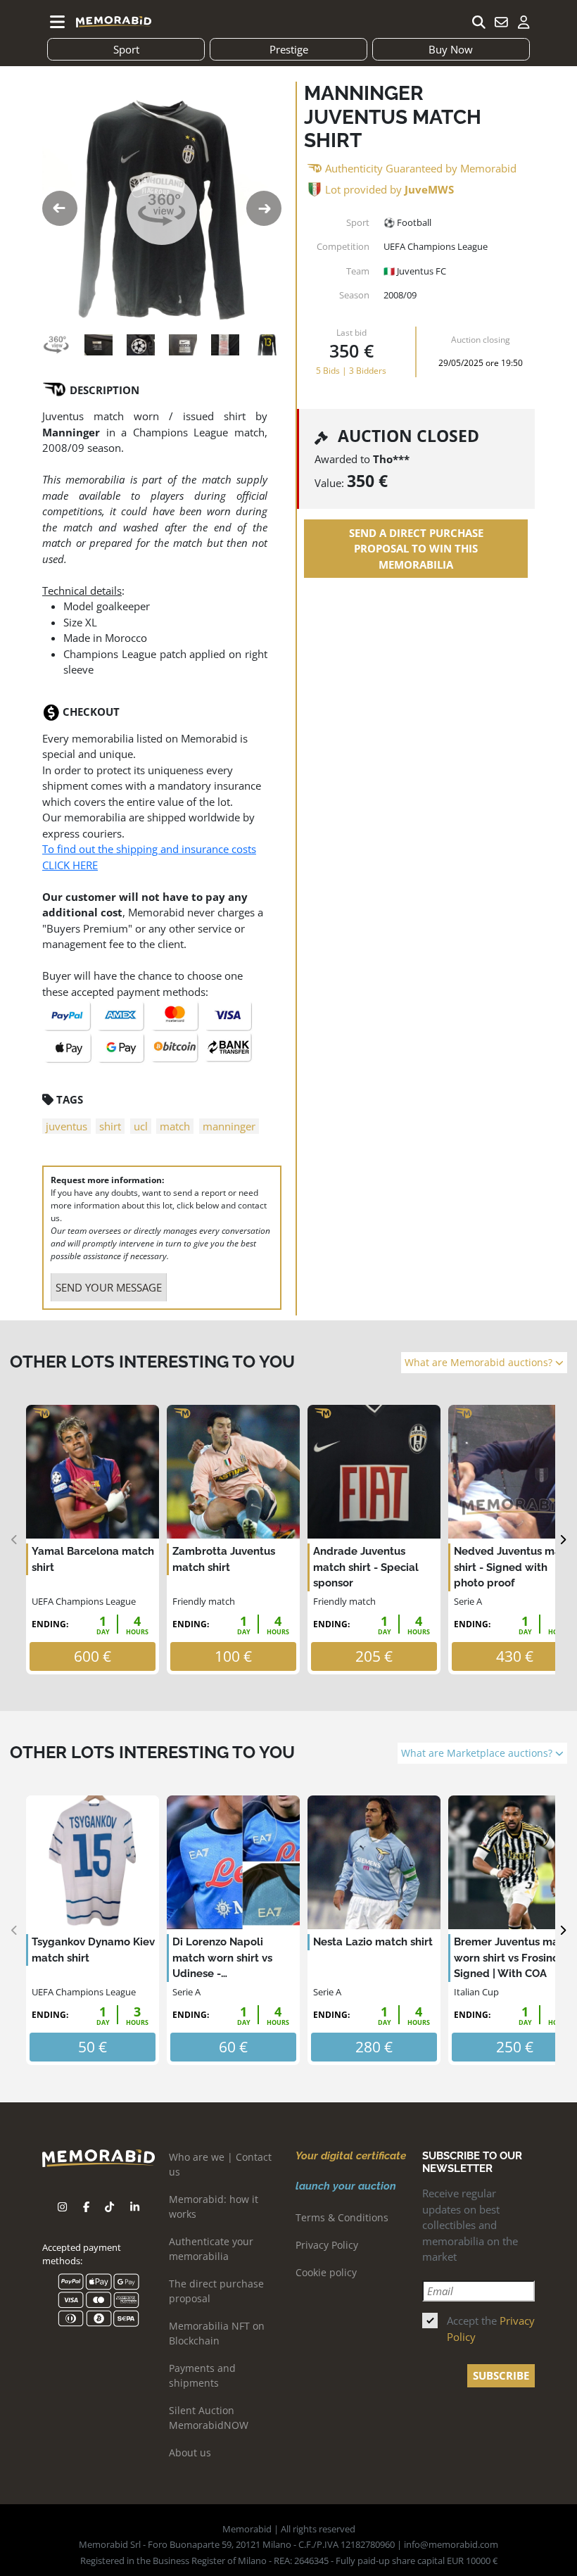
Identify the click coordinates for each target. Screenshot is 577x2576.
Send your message (109, 1287)
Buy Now (451, 49)
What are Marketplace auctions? (478, 1753)
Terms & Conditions (342, 2217)
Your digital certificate (351, 2156)
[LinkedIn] (135, 2207)
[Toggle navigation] (58, 22)
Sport (126, 49)
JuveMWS (429, 189)
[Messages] (501, 22)
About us (190, 2452)
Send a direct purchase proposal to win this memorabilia (416, 549)
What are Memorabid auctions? (480, 1363)
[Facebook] (86, 2207)
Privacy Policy (327, 2245)
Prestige (289, 49)
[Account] (524, 22)
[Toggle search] (478, 22)
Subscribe (501, 2375)
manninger (229, 1126)
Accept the (491, 2329)
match (175, 1126)
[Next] (563, 1540)
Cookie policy (326, 2272)
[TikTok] (109, 2207)
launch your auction (346, 2186)
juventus (66, 1126)
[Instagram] (62, 2207)
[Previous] (14, 1540)
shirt (110, 1126)
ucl (141, 1126)
